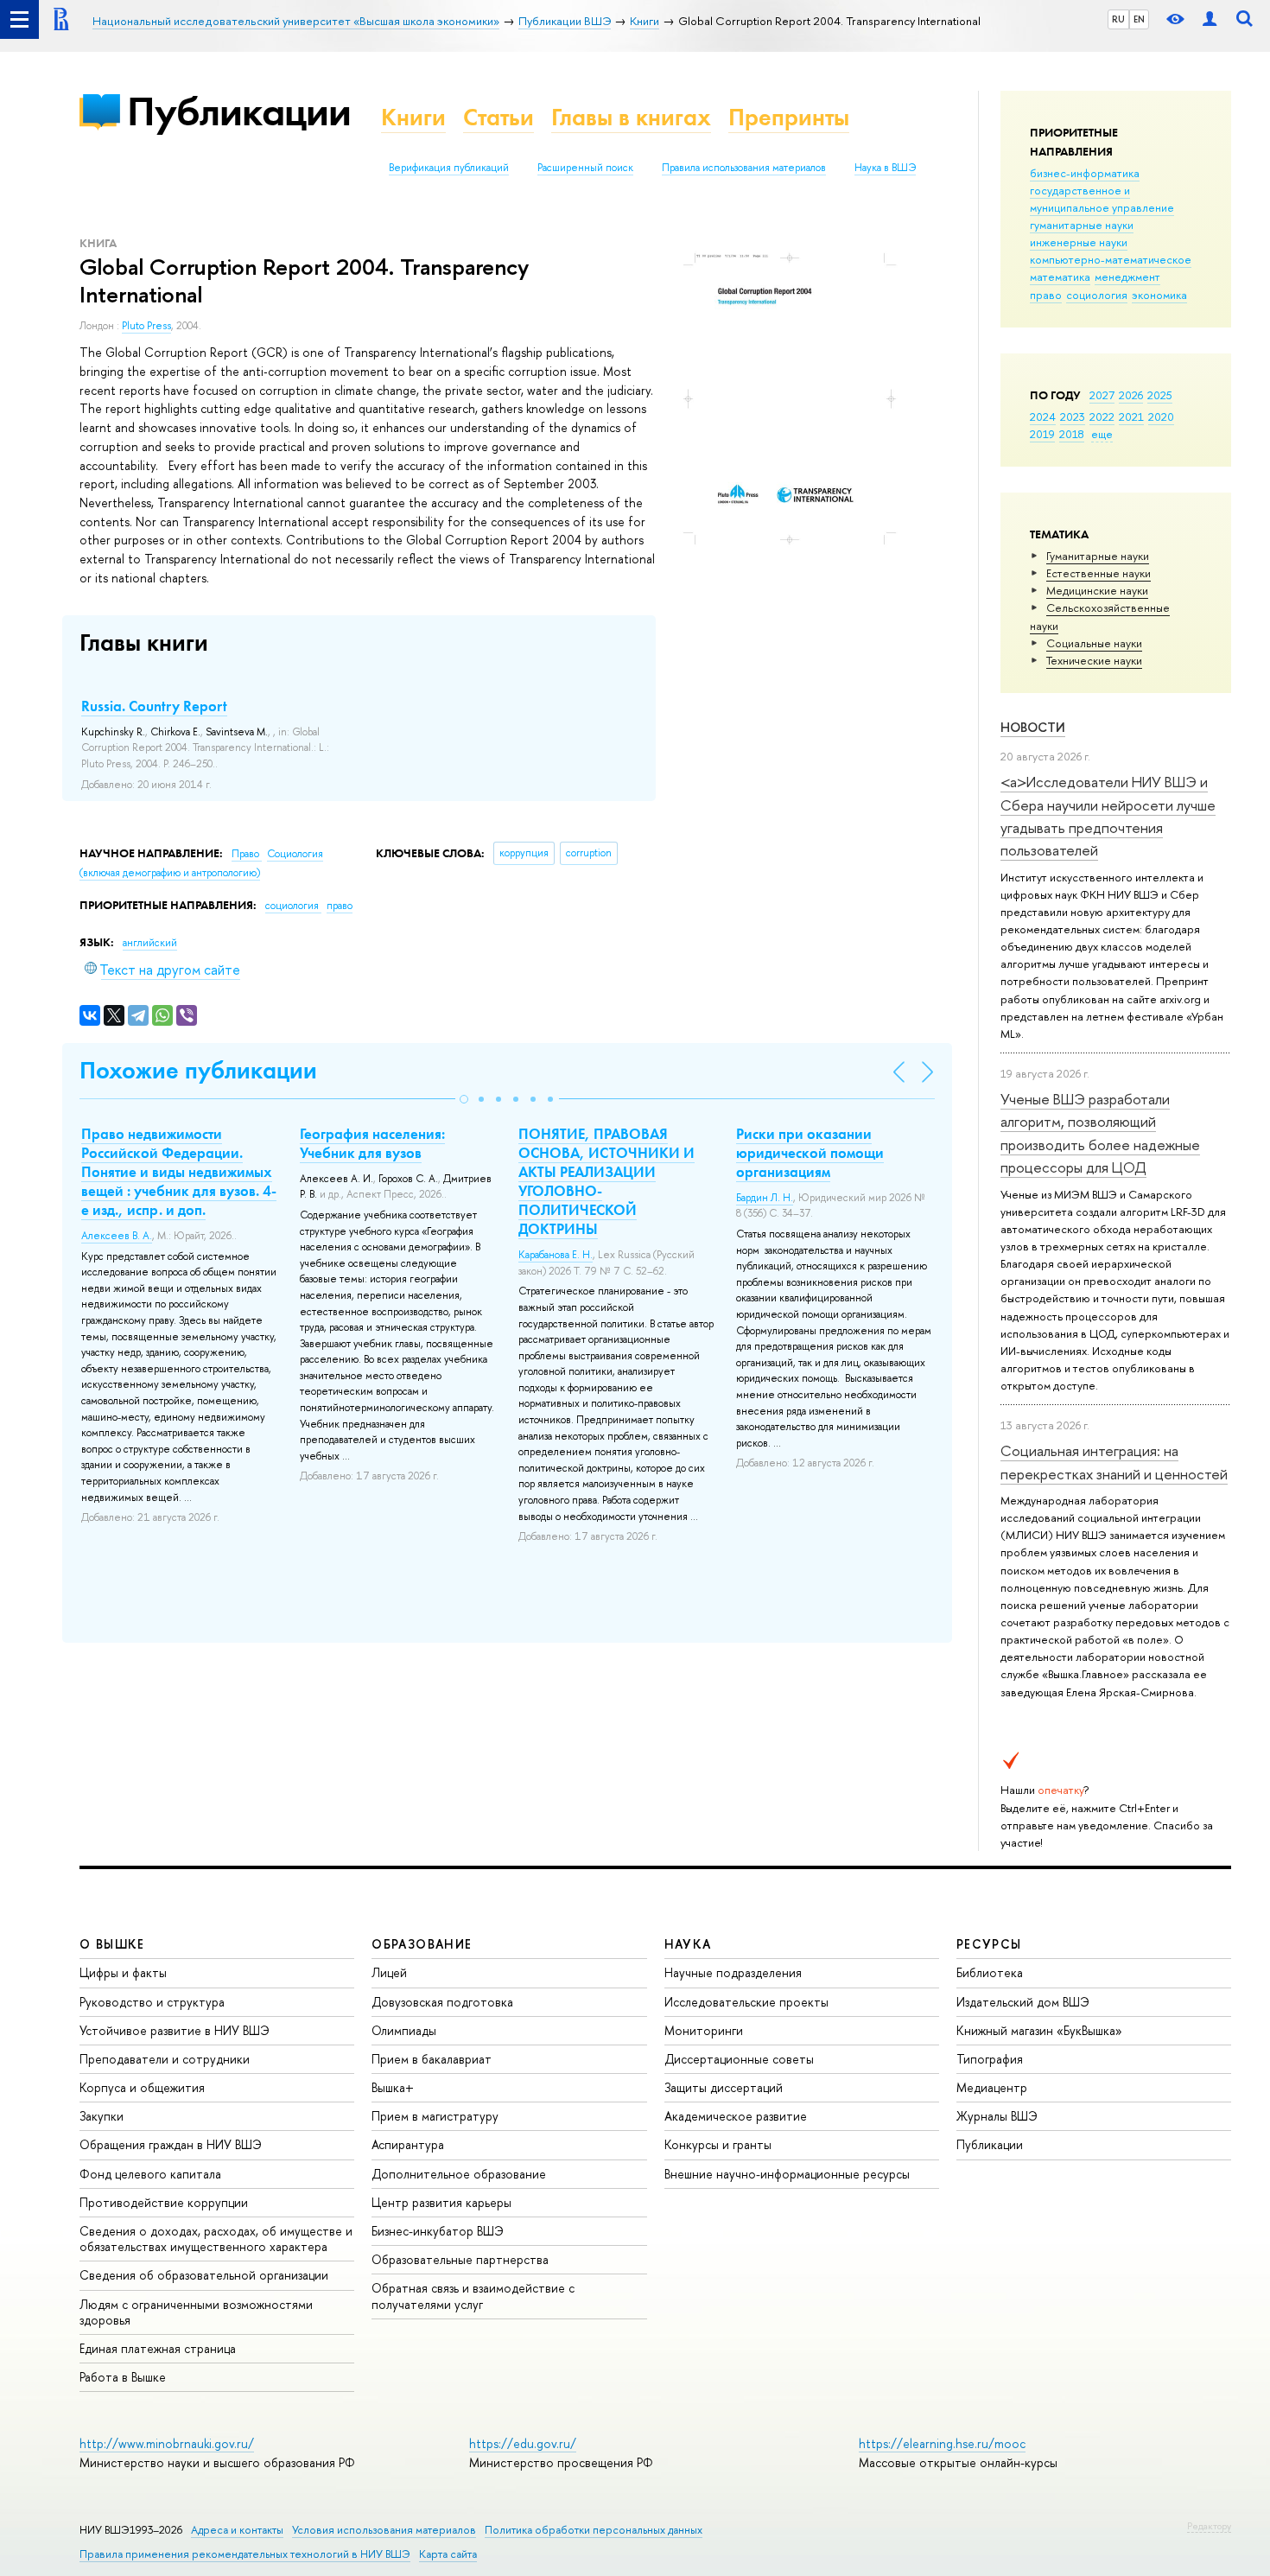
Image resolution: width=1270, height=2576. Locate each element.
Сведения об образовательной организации (204, 2275)
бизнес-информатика (1085, 173)
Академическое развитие (736, 2116)
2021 (1131, 417)
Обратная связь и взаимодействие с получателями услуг (473, 2296)
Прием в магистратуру (435, 2116)
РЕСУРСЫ (989, 1944)
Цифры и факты (123, 1972)
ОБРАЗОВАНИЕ (422, 1944)
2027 (1102, 395)
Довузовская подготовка (442, 2002)
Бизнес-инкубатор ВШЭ (438, 2231)
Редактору (1209, 2526)
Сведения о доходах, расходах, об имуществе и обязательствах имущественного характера (216, 2239)
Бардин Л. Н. (765, 1198)
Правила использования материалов (744, 168)
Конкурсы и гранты (718, 2144)
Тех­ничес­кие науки (1094, 660)
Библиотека (990, 1972)
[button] (464, 1099)
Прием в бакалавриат (432, 2059)
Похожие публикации (198, 1070)
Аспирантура (408, 2144)
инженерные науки (1079, 242)
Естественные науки (1099, 573)
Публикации (239, 111)
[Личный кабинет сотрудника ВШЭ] (1210, 19)
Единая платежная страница (158, 2348)
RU (1118, 19)
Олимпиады (404, 2030)
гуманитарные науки (1082, 225)
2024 (1043, 417)
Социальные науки (1094, 643)
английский (150, 943)
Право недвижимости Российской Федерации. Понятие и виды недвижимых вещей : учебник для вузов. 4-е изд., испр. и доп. (179, 1172)
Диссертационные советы (739, 2059)
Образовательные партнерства (460, 2259)
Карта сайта (448, 2554)
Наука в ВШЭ (885, 168)
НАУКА (688, 1944)
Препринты (789, 117)
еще (1102, 434)
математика (1060, 277)
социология (1097, 295)
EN (1139, 19)
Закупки (102, 2116)
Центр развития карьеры (441, 2202)
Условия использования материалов (384, 2530)
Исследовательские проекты (746, 2002)
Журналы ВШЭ (997, 2116)
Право (247, 854)
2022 (1102, 417)
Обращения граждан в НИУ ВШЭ (171, 2144)
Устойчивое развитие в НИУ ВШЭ (175, 2030)
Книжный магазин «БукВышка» (1039, 2030)
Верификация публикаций (449, 168)
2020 (1161, 417)
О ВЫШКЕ (112, 1944)
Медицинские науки (1097, 590)
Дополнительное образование (459, 2174)
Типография (990, 2059)
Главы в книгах (631, 117)
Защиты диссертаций (724, 2087)
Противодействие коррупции (164, 2202)
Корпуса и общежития (142, 2087)
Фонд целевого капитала (150, 2174)
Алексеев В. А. (117, 1236)
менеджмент (1127, 277)
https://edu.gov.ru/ (523, 2443)
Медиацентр (992, 2087)
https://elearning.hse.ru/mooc (942, 2443)
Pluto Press (146, 326)
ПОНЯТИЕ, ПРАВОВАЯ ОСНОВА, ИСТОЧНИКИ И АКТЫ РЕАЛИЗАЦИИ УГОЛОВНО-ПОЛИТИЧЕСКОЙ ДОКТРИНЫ (606, 1181)
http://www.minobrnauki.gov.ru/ (167, 2443)
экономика (1159, 295)
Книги (413, 117)
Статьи (498, 117)
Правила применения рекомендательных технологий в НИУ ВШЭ (245, 2554)
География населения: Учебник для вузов (372, 1143)
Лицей (389, 1972)
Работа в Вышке (123, 2377)
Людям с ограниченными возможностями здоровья (196, 2312)
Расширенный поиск (585, 168)
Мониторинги (704, 2030)
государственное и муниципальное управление (1102, 199)
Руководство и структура (152, 2002)
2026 (1131, 395)
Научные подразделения (733, 1972)
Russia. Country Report (154, 706)
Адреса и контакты (237, 2530)
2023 (1073, 417)
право (1046, 295)
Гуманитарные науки (1098, 556)
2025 (1160, 395)
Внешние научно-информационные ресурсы (787, 2174)
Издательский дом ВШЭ (1023, 2002)
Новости (1033, 727)
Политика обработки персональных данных (594, 2530)
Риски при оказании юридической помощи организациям (810, 1153)
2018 (1072, 434)
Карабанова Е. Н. (556, 1255)
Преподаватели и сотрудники (165, 2059)
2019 (1042, 434)
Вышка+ (393, 2087)
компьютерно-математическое (1111, 259)
